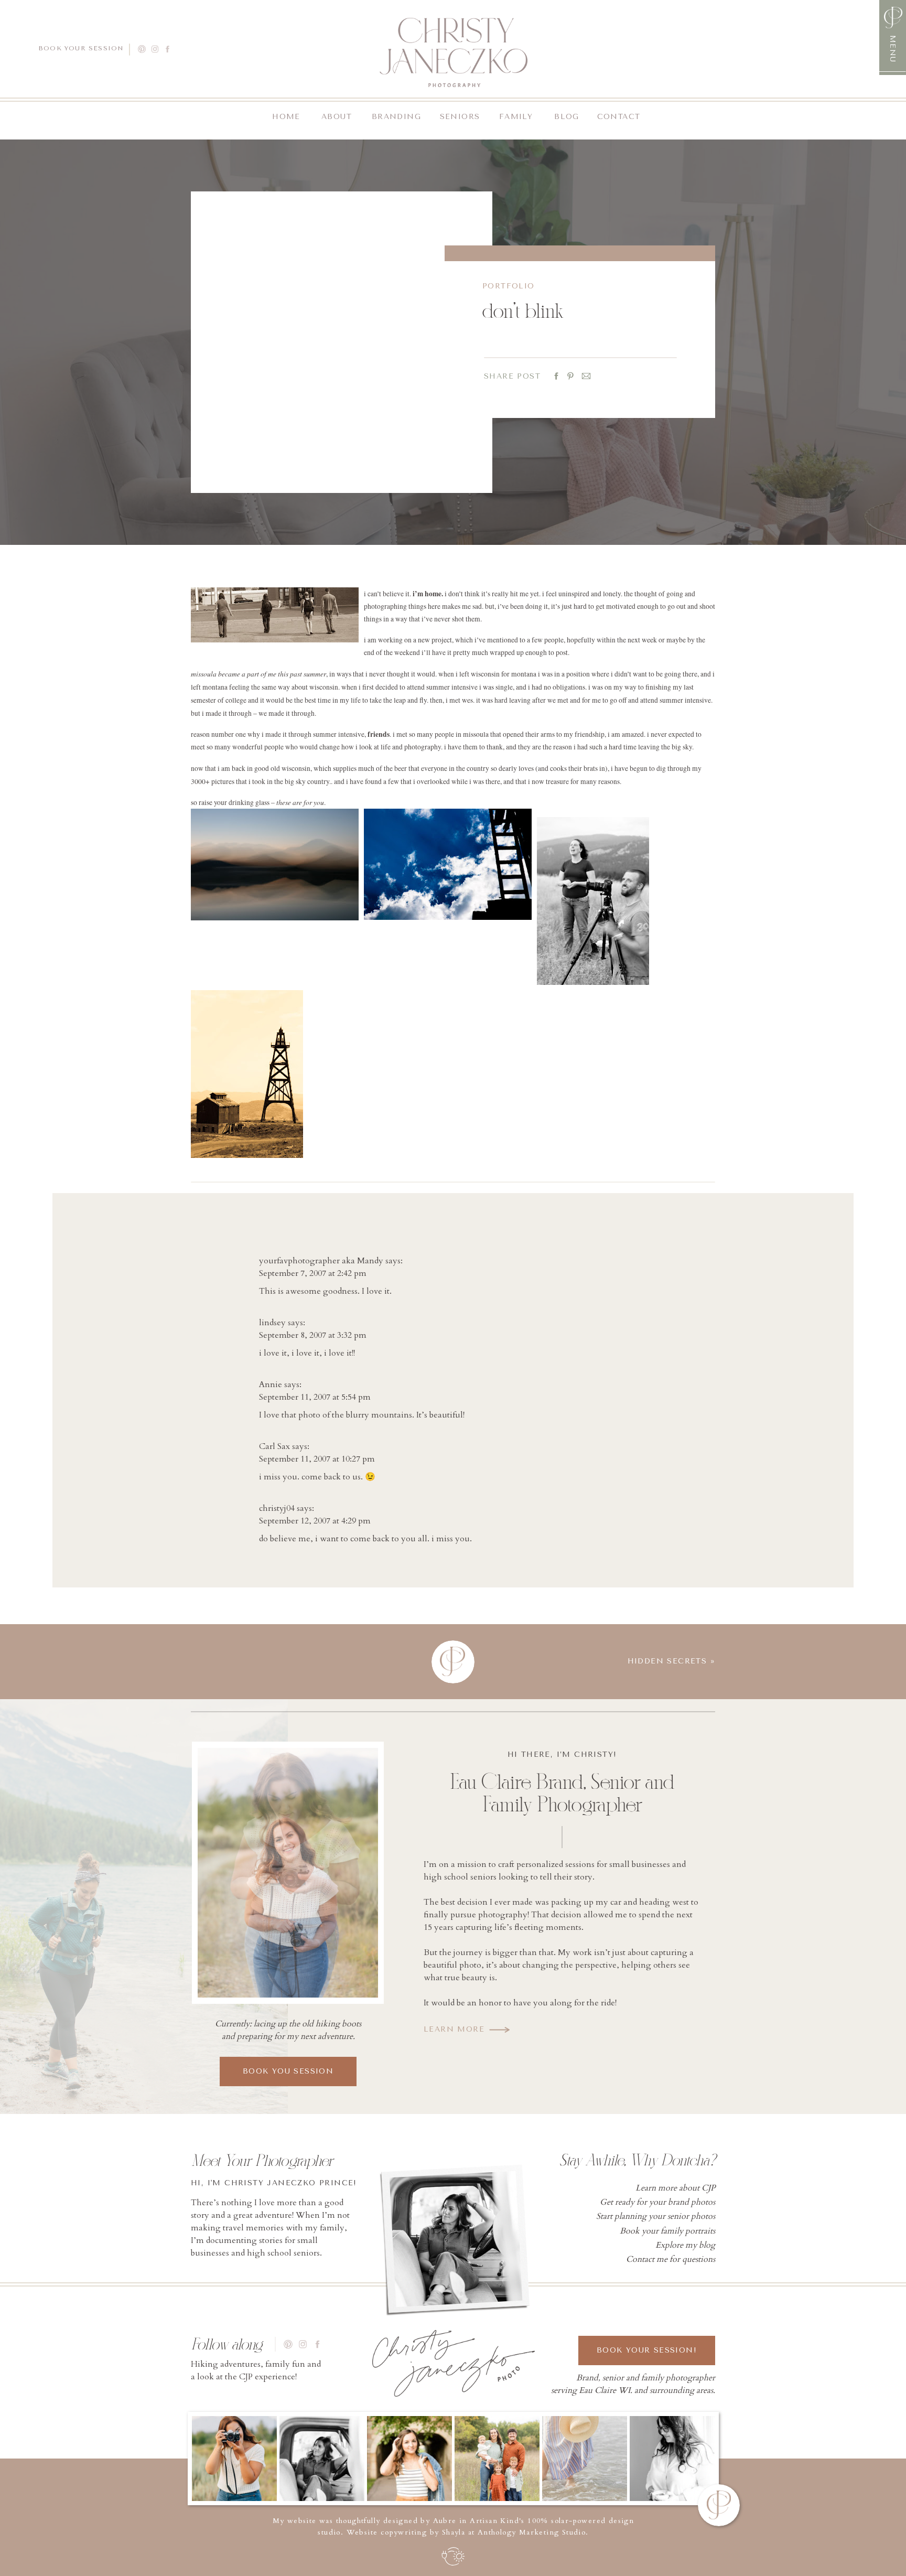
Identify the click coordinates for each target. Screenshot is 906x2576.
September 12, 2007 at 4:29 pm (315, 1521)
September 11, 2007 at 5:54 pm (315, 1397)
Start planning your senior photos (656, 2216)
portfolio (509, 286)
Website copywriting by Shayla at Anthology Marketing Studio (466, 2532)
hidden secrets (667, 1661)
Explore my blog (685, 2245)
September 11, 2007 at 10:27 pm (317, 1459)
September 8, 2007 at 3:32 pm (313, 1335)
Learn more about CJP (675, 2188)
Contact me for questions (671, 2259)
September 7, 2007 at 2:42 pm (313, 1273)
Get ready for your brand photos (657, 2202)
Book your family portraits (667, 2231)
